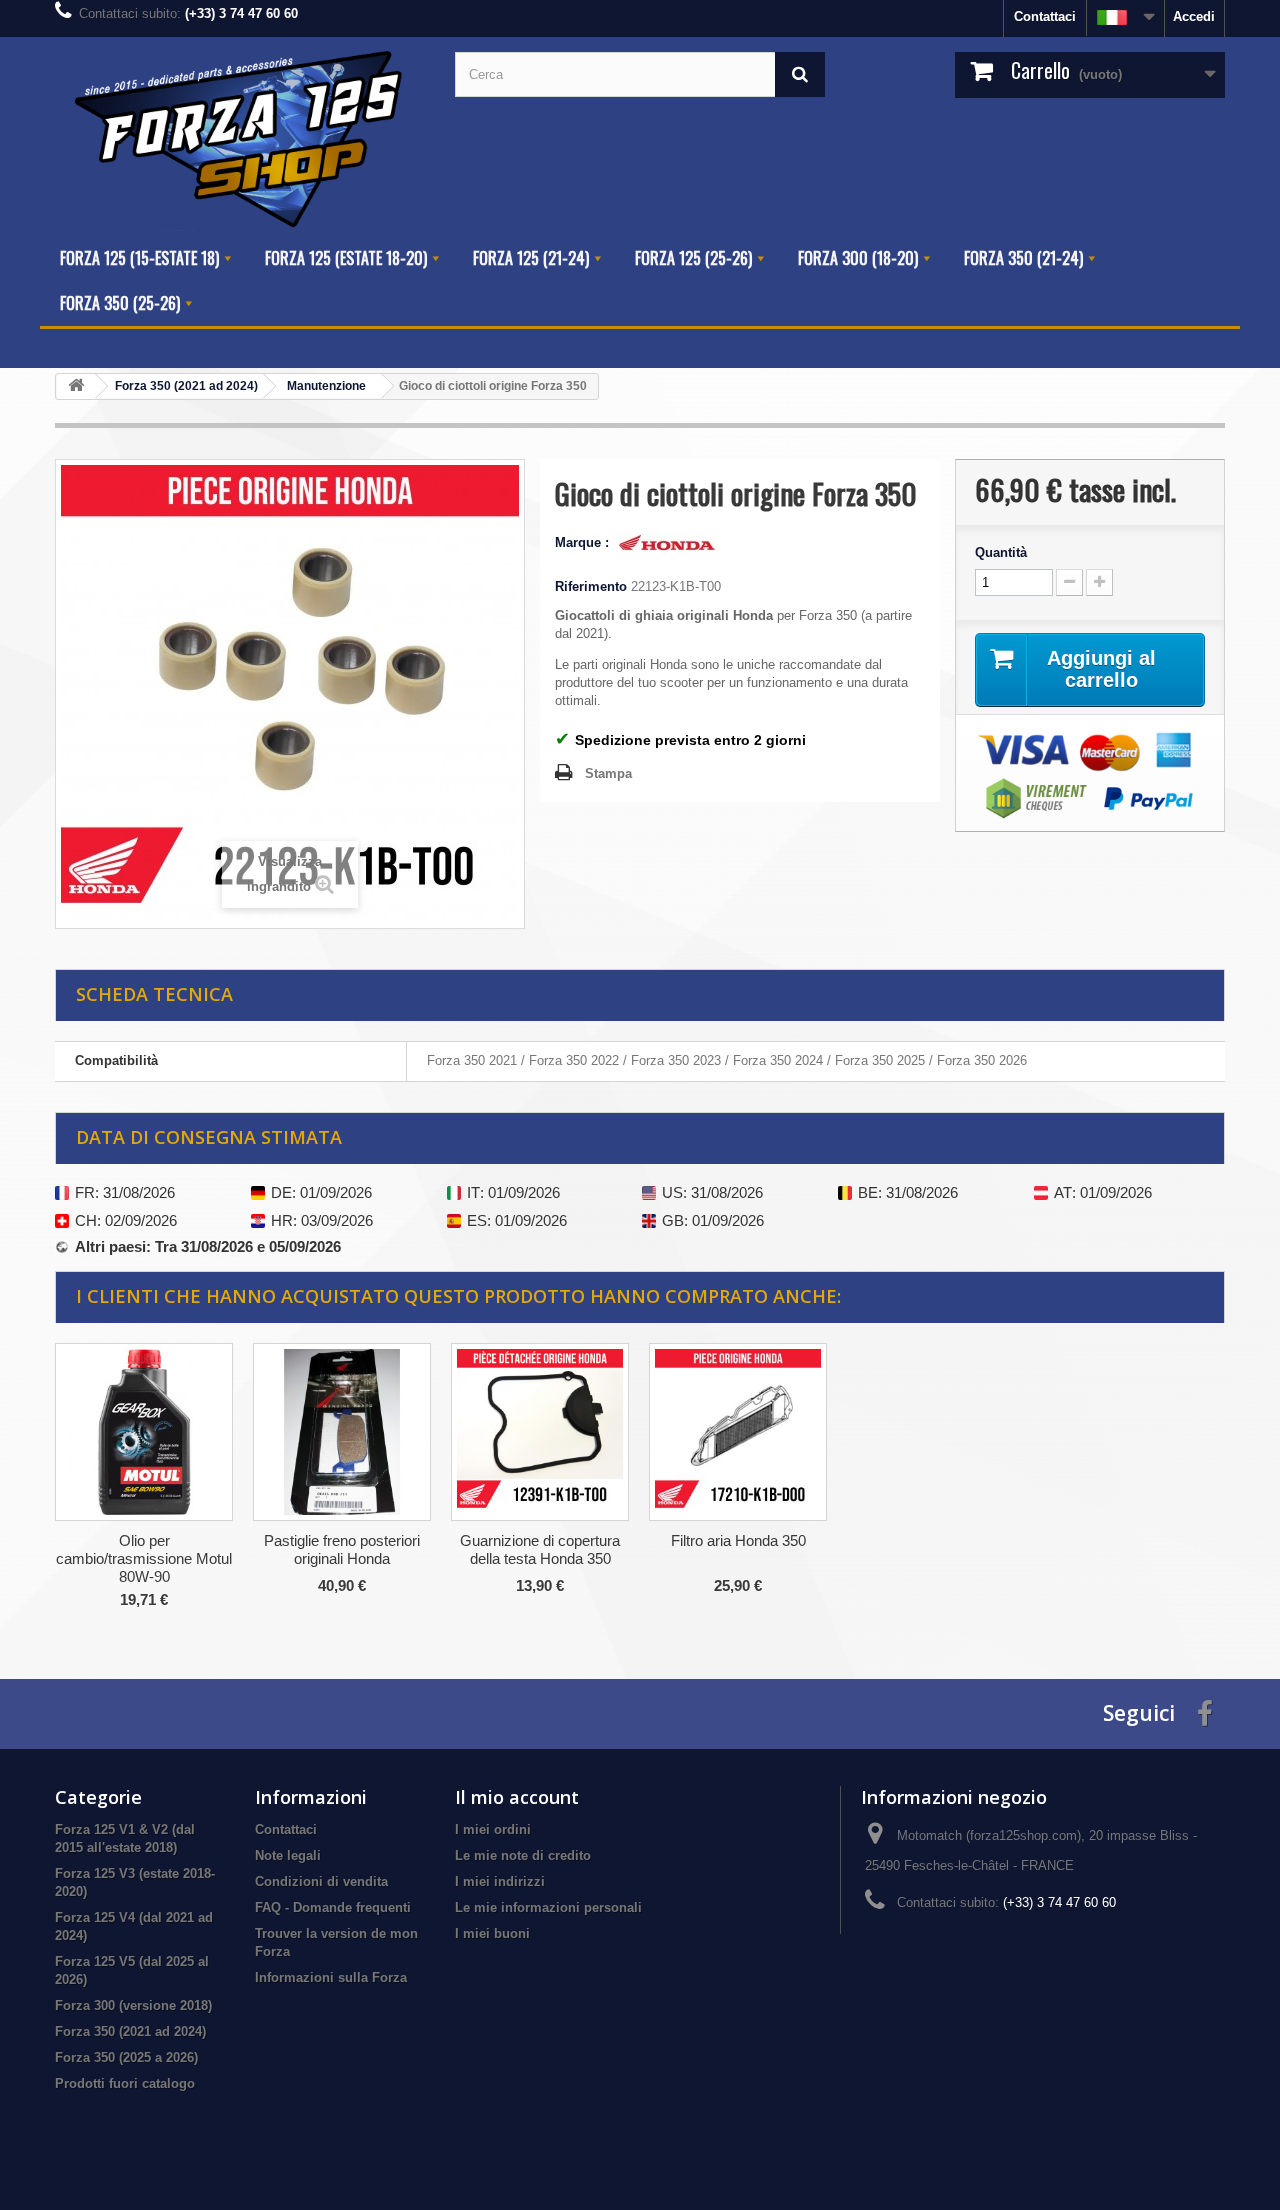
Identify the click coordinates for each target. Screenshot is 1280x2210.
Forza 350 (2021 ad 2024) (130, 2031)
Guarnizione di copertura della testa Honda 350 (540, 1549)
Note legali (288, 1855)
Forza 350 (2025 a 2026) (126, 2057)
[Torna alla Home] (76, 386)
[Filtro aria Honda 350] (738, 1432)
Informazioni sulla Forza (331, 1977)
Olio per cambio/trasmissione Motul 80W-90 (144, 1558)
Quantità (1001, 552)
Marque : (584, 542)
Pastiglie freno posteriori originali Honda (342, 1549)
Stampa (608, 773)
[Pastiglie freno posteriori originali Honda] (342, 1432)
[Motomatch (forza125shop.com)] (240, 136)
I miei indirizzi (500, 1881)
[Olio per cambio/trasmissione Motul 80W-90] (144, 1432)
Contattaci (1045, 16)
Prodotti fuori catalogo (125, 2083)
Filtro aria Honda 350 (738, 1540)
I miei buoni (492, 1933)
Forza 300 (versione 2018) (133, 2005)
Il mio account (517, 1797)
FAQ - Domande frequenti (333, 1907)
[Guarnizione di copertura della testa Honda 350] (540, 1432)
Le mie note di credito (523, 1855)
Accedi (1194, 16)
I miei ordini (493, 1829)
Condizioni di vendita (321, 1881)
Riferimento (591, 586)
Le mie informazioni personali (548, 1907)
